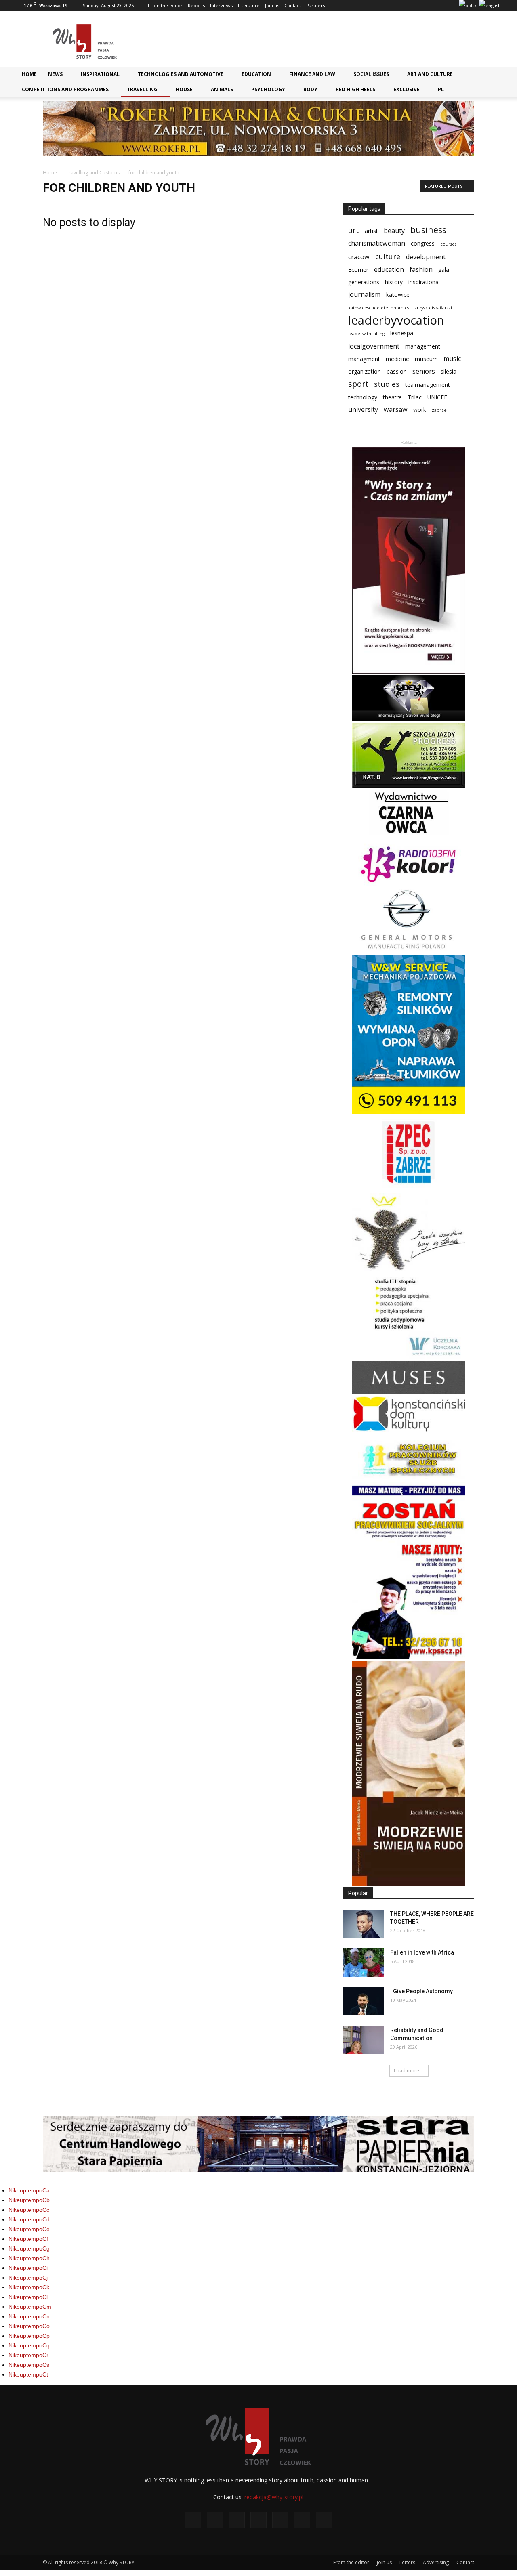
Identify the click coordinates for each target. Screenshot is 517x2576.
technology (363, 397)
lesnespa (402, 333)
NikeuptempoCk (29, 2287)
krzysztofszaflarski (433, 308)
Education (256, 74)
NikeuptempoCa (29, 2190)
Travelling (142, 89)
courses (448, 244)
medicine (397, 359)
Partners (315, 5)
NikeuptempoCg (29, 2248)
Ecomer (358, 270)
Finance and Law (312, 74)
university (363, 410)
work (420, 410)
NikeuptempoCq (29, 2345)
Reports (196, 5)
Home (29, 74)
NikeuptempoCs (29, 2365)
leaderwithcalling (366, 334)
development (426, 257)
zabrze (439, 410)
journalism (364, 295)
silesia (449, 371)
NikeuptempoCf (28, 2239)
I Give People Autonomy (421, 1991)
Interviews (221, 5)
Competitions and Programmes (65, 89)
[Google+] (385, 6)
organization (365, 371)
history (394, 282)
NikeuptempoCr (28, 2355)
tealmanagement (428, 385)
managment (364, 359)
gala (444, 270)
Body (310, 89)
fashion (421, 270)
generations (364, 282)
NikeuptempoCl (28, 2297)
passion (397, 371)
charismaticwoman (377, 243)
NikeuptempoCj (28, 2278)
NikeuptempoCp (29, 2336)
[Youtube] (452, 6)
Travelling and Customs (93, 173)
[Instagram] (398, 6)
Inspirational (100, 74)
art (354, 230)
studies (387, 384)
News (55, 74)
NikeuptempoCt (28, 2374)
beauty (394, 231)
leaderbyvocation (396, 320)
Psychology (268, 89)
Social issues (371, 74)
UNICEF (437, 397)
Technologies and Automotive (181, 74)
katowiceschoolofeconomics (378, 308)
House (184, 89)
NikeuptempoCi (28, 2268)
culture (388, 257)
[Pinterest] (425, 6)
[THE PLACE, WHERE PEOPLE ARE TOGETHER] (364, 1924)
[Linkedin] (412, 6)
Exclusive (407, 89)
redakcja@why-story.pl (274, 2497)
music (452, 359)
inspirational (424, 282)
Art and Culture (430, 74)
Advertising (436, 2562)
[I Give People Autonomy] (364, 2001)
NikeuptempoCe (29, 2229)
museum (426, 359)
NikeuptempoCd (29, 2219)
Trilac (415, 397)
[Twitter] (438, 6)
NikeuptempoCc (29, 2210)
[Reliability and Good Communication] (364, 2040)
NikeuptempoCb (29, 2200)
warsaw (396, 410)
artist (371, 231)
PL (441, 89)
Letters (407, 2562)
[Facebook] (372, 6)
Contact (293, 5)
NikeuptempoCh (29, 2258)
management (423, 346)
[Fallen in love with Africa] (364, 1963)
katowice (398, 295)
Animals (222, 89)
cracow (359, 257)
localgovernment (374, 346)
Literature (249, 5)
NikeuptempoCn (29, 2316)
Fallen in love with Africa (422, 1952)
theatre (392, 397)
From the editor (165, 5)
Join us (272, 5)
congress (423, 243)
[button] (491, 77)
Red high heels (355, 89)
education (389, 270)
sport (358, 384)
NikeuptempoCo (29, 2326)
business (428, 230)
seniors (424, 371)
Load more (407, 2071)
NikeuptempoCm (30, 2307)
